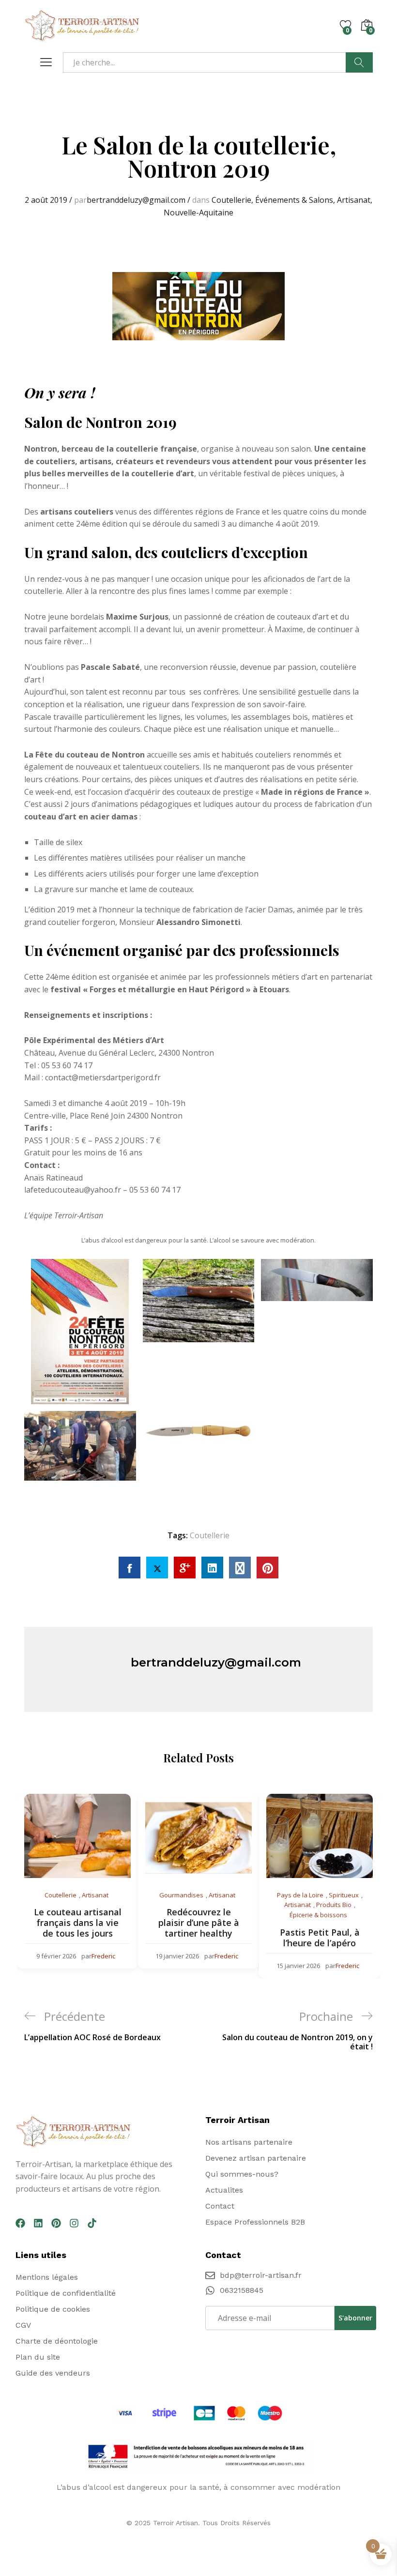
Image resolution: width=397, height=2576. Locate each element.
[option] (77, 1881)
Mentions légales (47, 2277)
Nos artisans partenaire (249, 2142)
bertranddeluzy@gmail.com (136, 200)
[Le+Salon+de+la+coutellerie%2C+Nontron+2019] (157, 1568)
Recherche (359, 62)
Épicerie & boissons (318, 1915)
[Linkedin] (38, 2223)
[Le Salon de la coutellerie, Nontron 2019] (130, 1568)
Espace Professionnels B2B (255, 2222)
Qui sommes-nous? (242, 2174)
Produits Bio (334, 1905)
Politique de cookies (53, 2309)
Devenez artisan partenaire (256, 2158)
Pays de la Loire (300, 1895)
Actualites (224, 2190)
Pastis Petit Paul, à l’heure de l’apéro (320, 1938)
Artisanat (354, 200)
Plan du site (38, 2357)
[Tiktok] (92, 2223)
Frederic (103, 1956)
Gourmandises (181, 1895)
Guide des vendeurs (53, 2373)
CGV (23, 2325)
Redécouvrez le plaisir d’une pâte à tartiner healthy (199, 1922)
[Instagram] (74, 2223)
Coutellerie (231, 200)
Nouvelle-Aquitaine (198, 212)
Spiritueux (344, 1895)
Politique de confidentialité (66, 2293)
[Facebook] (20, 2223)
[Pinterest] (56, 2223)
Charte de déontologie (57, 2341)
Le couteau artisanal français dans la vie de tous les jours (78, 1922)
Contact (220, 2206)
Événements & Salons (294, 200)
